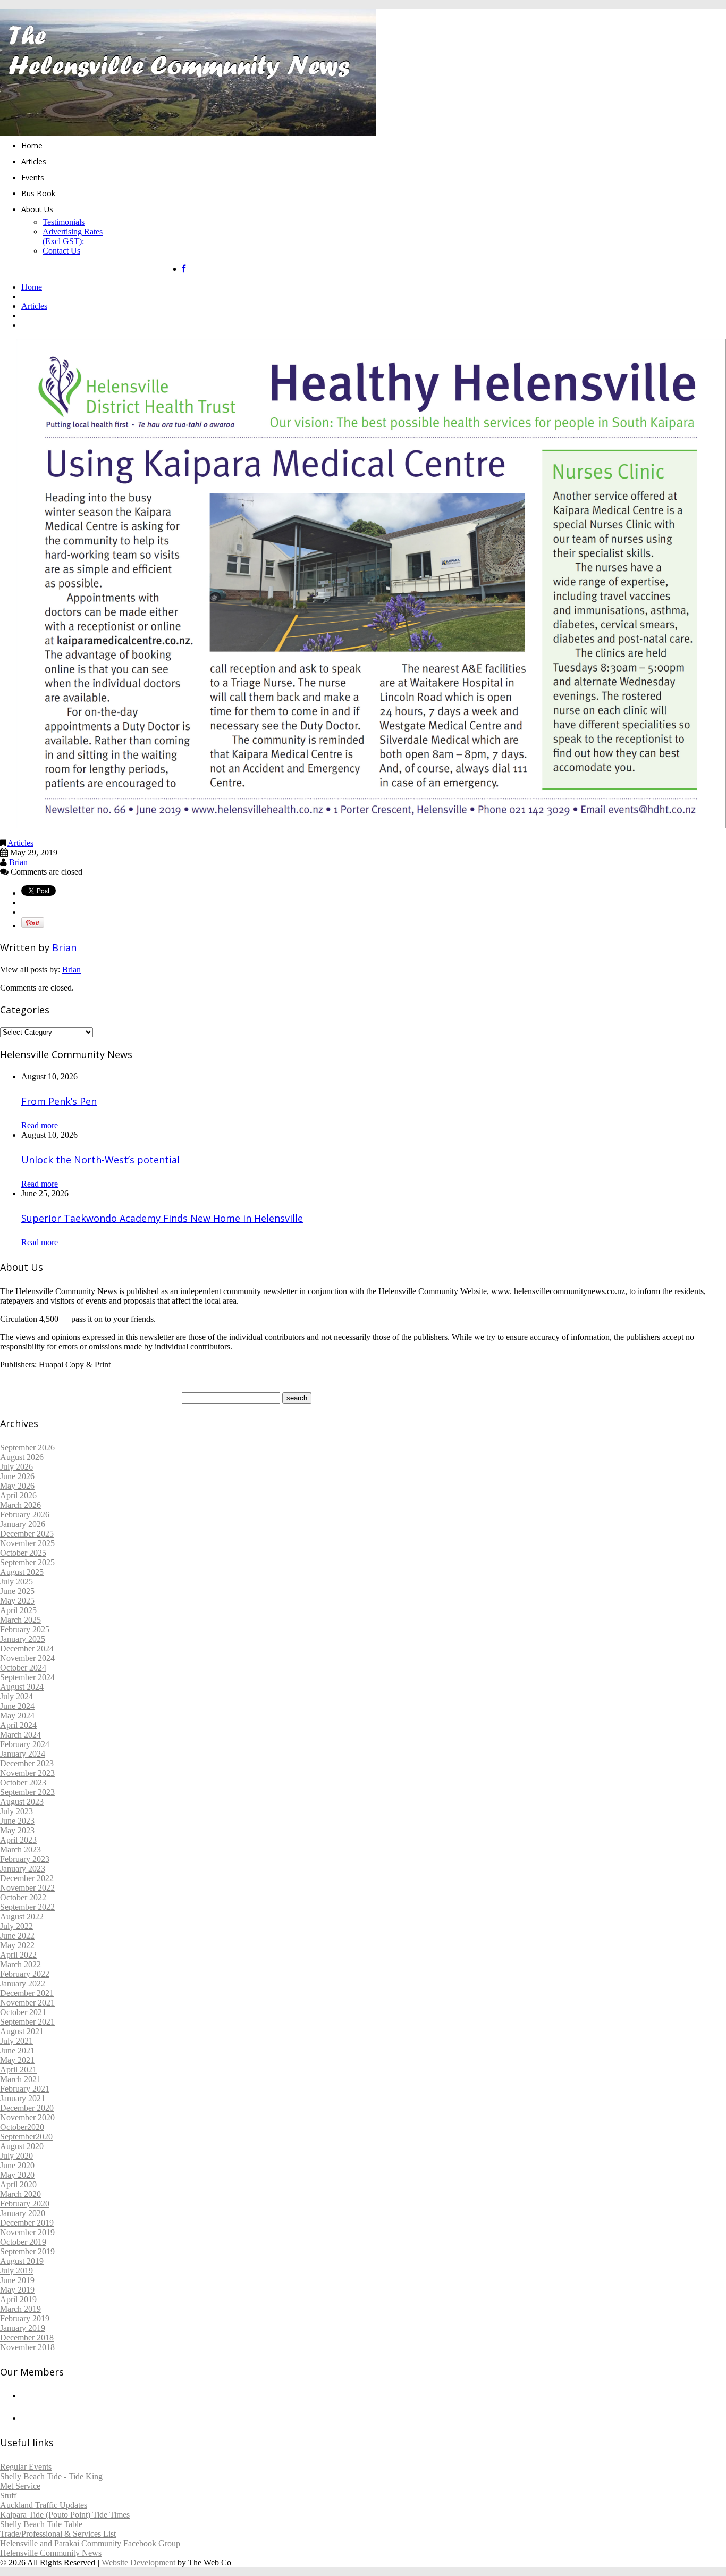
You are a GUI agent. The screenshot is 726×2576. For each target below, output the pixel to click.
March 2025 (20, 1620)
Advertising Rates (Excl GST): (73, 236)
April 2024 (18, 1725)
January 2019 (23, 2328)
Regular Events (26, 2467)
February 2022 (25, 1974)
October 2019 (23, 2242)
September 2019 (27, 2251)
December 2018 (27, 2338)
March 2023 (20, 1849)
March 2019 (20, 2309)
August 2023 (22, 1802)
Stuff (8, 2495)
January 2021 (23, 2098)
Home (32, 145)
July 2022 (16, 1926)
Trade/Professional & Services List (58, 2534)
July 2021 (16, 2041)
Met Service (20, 2486)
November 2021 (27, 2003)
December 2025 (27, 1534)
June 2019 (17, 2280)
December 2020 (27, 2108)
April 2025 (18, 1610)
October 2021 (23, 2012)
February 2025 (25, 1629)
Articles (34, 161)
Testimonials (64, 222)
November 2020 (27, 2117)
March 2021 (20, 2079)
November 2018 (27, 2347)
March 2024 (20, 1735)
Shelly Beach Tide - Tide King (51, 2476)
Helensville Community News (51, 2553)
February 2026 (25, 1514)
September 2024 (27, 1677)
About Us (37, 209)
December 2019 (27, 2223)
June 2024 (17, 1706)
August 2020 (22, 2146)
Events (33, 177)
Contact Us (61, 251)
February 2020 (25, 2204)
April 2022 (18, 1955)
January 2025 (23, 1639)
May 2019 (17, 2290)
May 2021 (17, 2060)
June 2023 (17, 1821)
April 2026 (18, 1495)
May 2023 (17, 1830)
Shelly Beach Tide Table (41, 2524)
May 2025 (17, 1601)
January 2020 (23, 2213)
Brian (18, 862)
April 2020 (18, 2184)
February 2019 (25, 2318)
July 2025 (16, 1581)
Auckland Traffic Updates (44, 2505)
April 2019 (18, 2299)
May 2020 (17, 2175)
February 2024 (25, 1744)
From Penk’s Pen (59, 1101)
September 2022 (27, 1907)
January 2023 (23, 1869)
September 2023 (27, 1792)
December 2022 (27, 1878)
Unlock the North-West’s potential (100, 1160)
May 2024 (17, 1715)
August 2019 (22, 2261)
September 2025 (27, 1562)
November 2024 (27, 1658)
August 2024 (22, 1687)
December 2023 (27, 1763)
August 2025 (22, 1572)
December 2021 (27, 1993)
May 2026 (17, 1486)
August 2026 (22, 1457)
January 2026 (23, 1524)
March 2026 (20, 1505)
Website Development (138, 2562)
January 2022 (23, 1983)
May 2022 (17, 1945)
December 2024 (27, 1648)
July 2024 (16, 1696)
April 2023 (18, 1840)
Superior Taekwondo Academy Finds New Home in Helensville (162, 1218)
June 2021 (17, 2050)
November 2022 (27, 1888)
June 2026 (17, 1476)
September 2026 (27, 1448)
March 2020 (20, 2194)
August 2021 (22, 2031)
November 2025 (27, 1543)
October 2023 (23, 1782)
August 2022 (22, 1916)
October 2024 (23, 1668)
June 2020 (17, 2165)
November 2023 (27, 1773)
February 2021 (25, 2089)
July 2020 (16, 2156)
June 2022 (17, 1936)
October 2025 (23, 1553)
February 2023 (25, 1859)
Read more (40, 1125)
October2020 (22, 2127)
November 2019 (27, 2232)
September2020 (26, 2137)
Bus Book (38, 193)
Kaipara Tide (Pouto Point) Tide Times (65, 2515)
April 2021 (18, 2070)
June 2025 (17, 1591)
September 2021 (27, 2022)
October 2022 (23, 1897)
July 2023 (16, 1811)
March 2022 (20, 1964)
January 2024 (23, 1754)
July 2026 (16, 1467)
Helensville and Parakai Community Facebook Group (90, 2543)
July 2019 (16, 2271)
